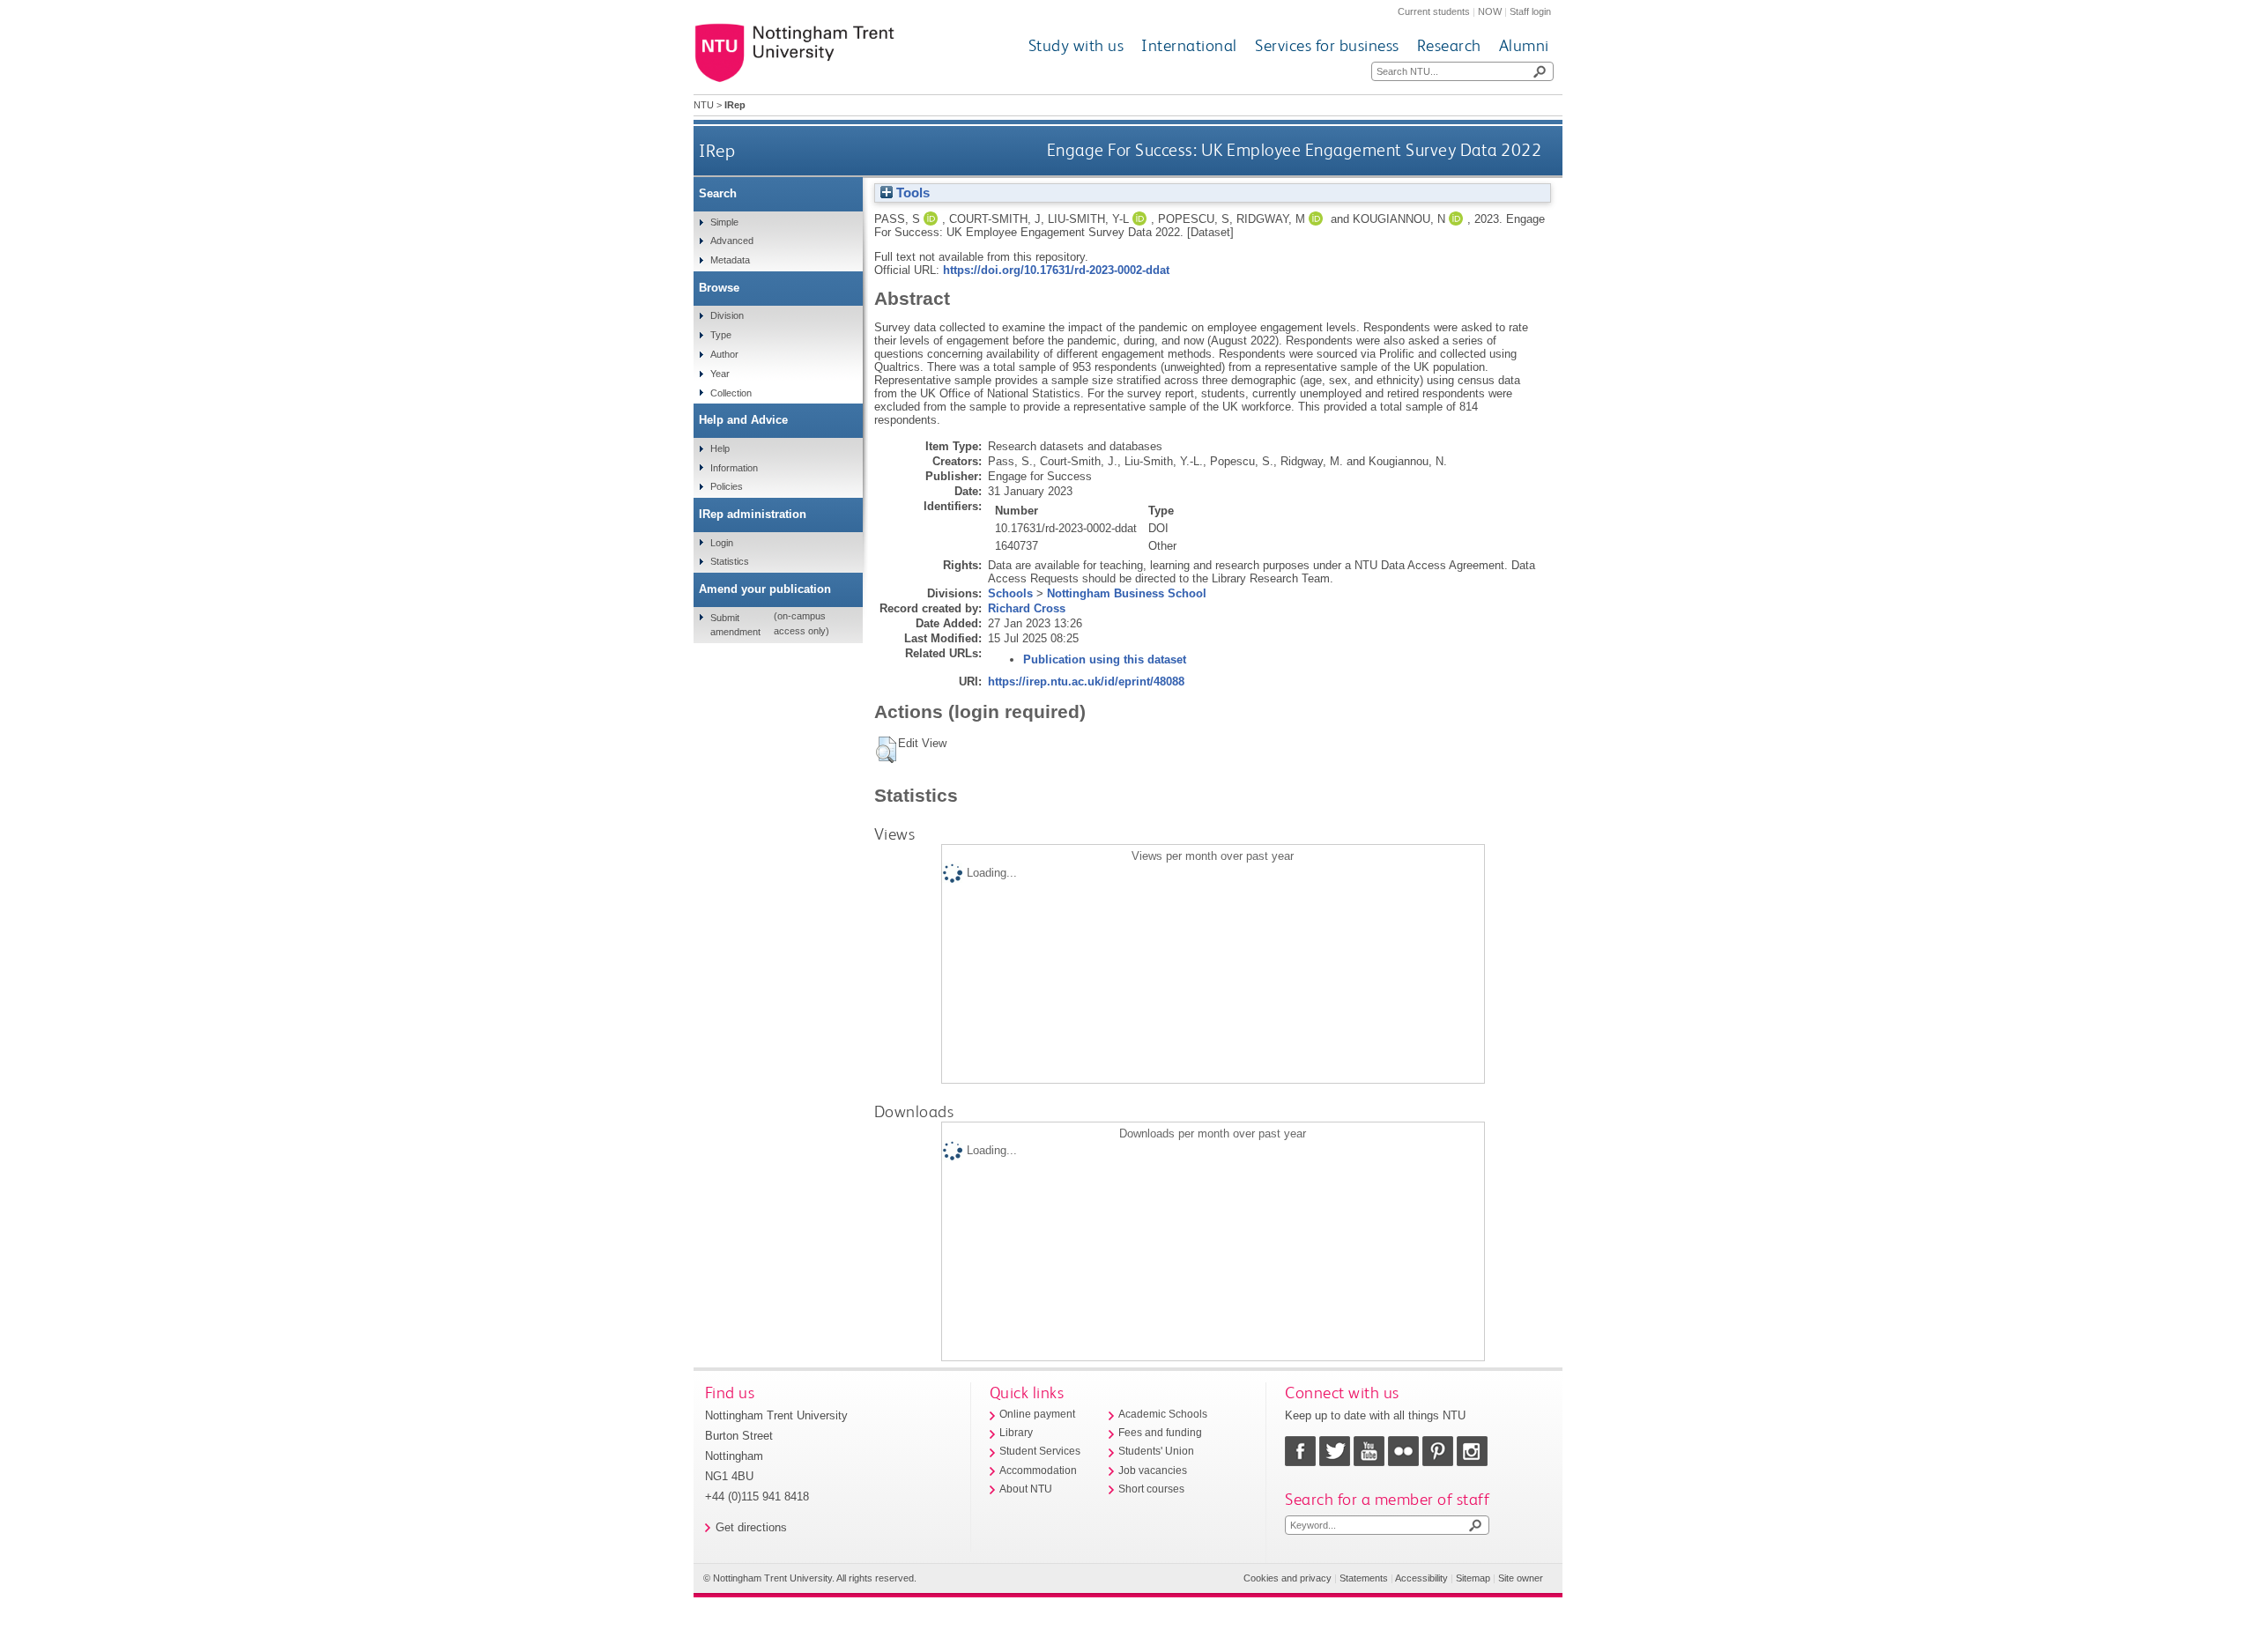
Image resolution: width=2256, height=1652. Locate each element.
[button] (886, 750)
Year (720, 374)
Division (727, 315)
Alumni (1524, 45)
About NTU (1026, 1489)
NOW (1490, 11)
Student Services (1040, 1451)
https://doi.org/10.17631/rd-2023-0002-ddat (1056, 270)
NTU (704, 105)
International (1189, 45)
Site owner (1521, 1578)
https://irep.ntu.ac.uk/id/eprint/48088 (1086, 682)
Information (734, 468)
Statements (1364, 1578)
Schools (1010, 593)
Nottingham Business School (1127, 593)
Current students (1434, 11)
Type (721, 335)
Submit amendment (735, 625)
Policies (727, 486)
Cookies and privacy (1288, 1578)
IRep (717, 150)
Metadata (730, 260)
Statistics (730, 561)
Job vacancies (1153, 1471)
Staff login (1530, 11)
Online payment (1037, 1414)
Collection (731, 393)
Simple (724, 222)
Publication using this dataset (1105, 659)
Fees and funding (1160, 1433)
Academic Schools (1163, 1414)
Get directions (751, 1527)
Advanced (732, 241)
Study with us (1076, 45)
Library (1016, 1433)
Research (1449, 45)
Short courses (1151, 1489)
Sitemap (1473, 1578)
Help (720, 448)
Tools (911, 193)
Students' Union (1156, 1451)
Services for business (1327, 45)
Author (724, 354)
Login (722, 543)
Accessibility (1421, 1578)
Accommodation (1038, 1471)
